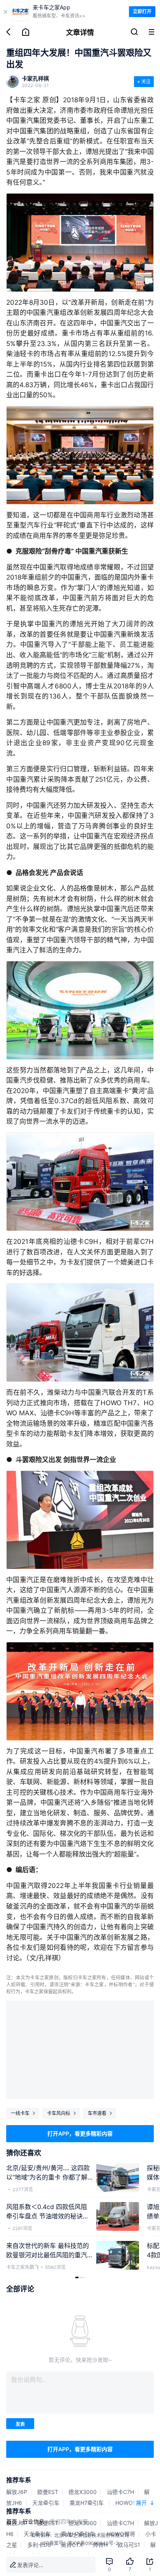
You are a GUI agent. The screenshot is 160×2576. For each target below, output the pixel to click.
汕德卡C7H (120, 2492)
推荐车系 (19, 2480)
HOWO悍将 (130, 2503)
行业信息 (33, 2521)
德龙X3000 (83, 2492)
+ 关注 (144, 81)
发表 (20, 2424)
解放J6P (17, 2492)
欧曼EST (48, 2492)
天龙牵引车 (46, 2503)
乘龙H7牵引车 (87, 2503)
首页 (12, 2521)
